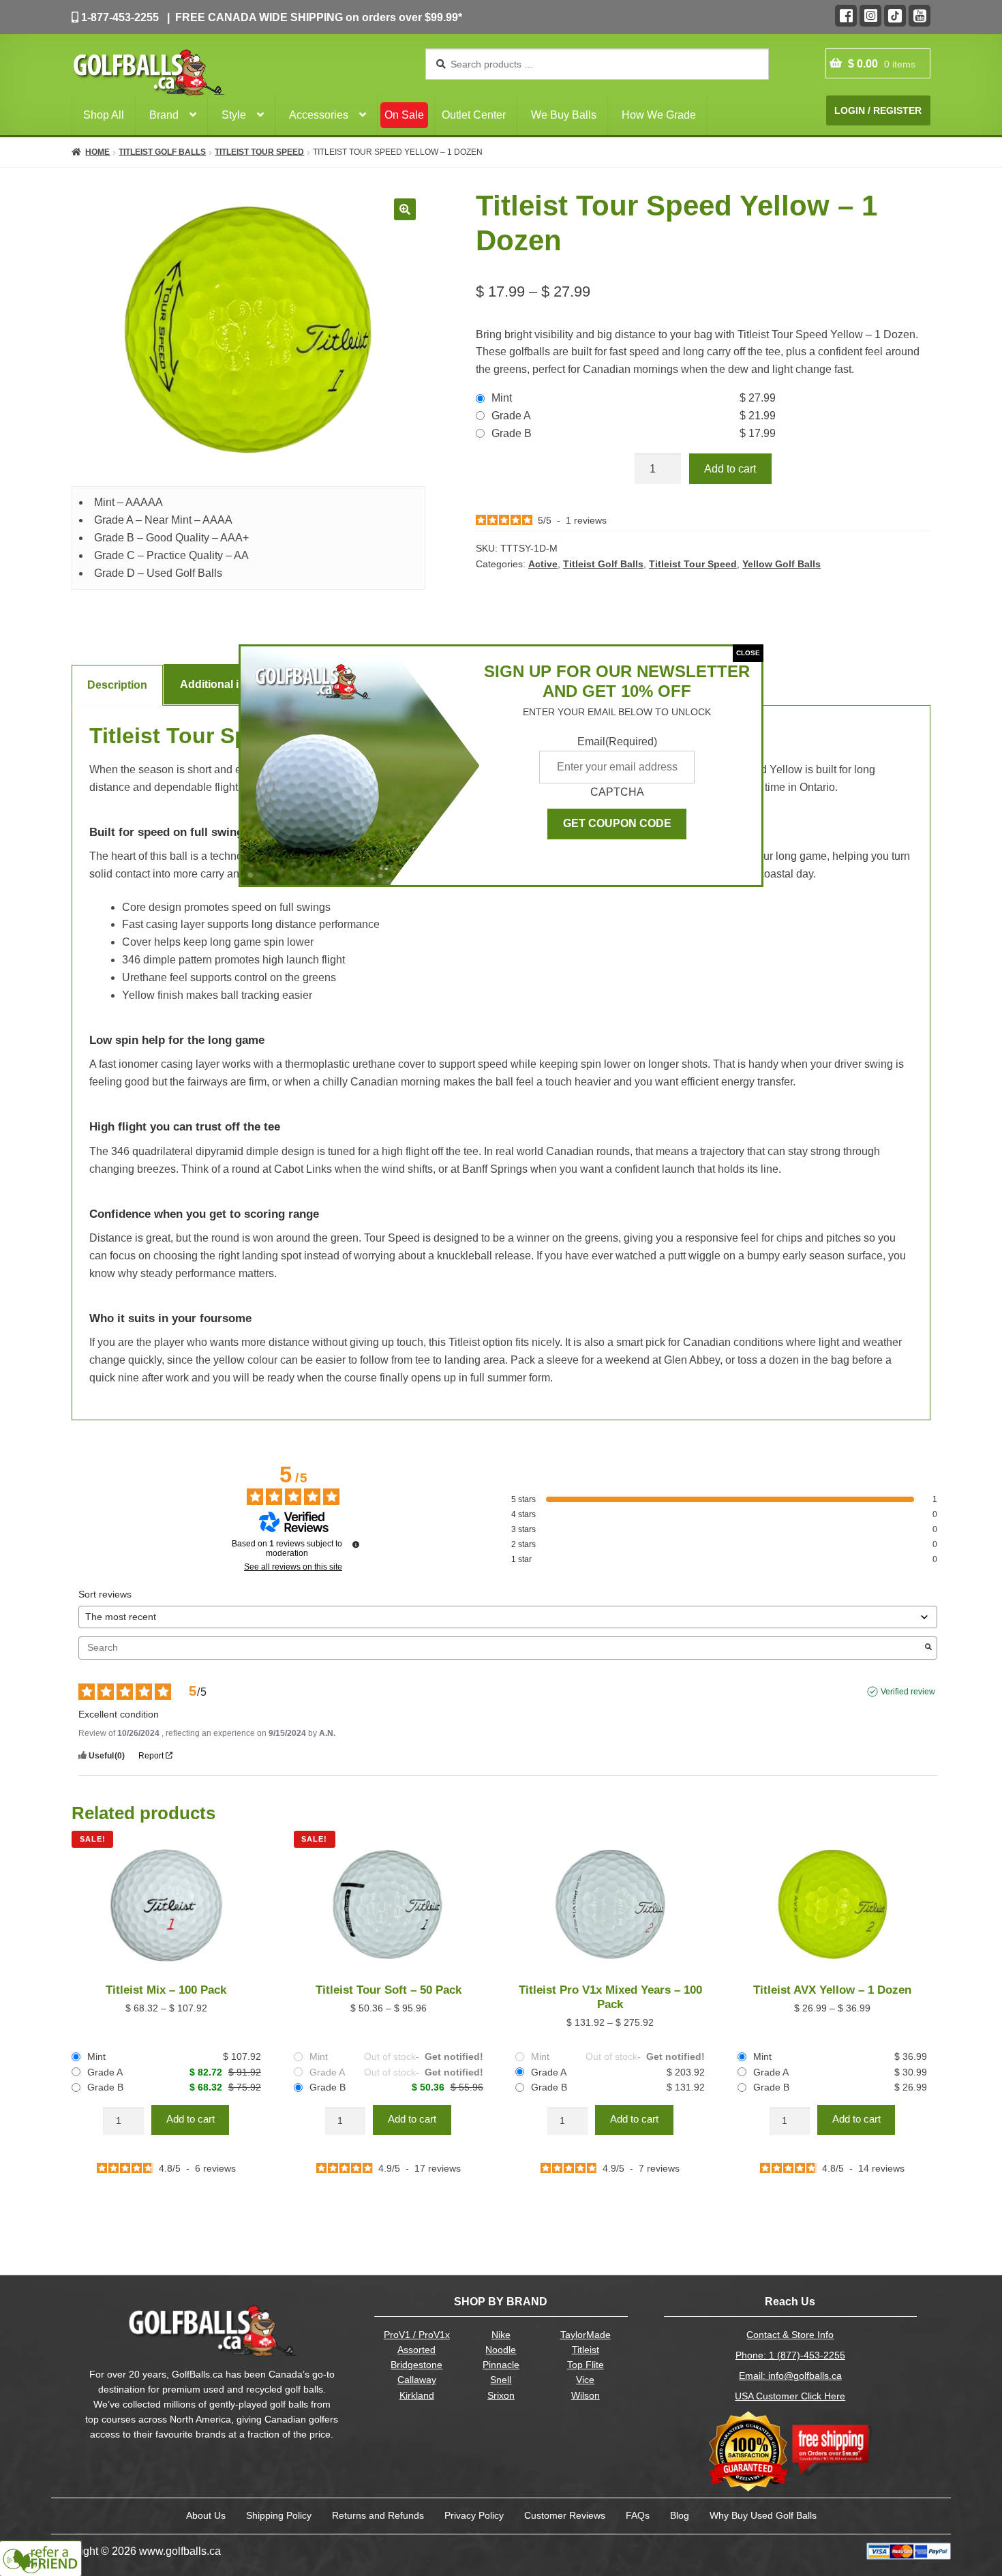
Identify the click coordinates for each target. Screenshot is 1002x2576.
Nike (501, 2335)
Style (234, 115)
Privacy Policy (474, 2515)
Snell (501, 2380)
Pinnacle (501, 2365)
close (748, 653)
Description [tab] (117, 685)
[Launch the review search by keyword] (928, 1648)
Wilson (586, 2396)
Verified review (908, 1692)
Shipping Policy (279, 2515)
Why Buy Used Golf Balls (763, 2515)
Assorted (416, 2350)
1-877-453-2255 (119, 17)
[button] (405, 209)
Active (543, 564)
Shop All (104, 115)
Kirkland (417, 2396)
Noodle (501, 2350)
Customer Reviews (565, 2515)
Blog (680, 2515)
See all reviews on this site (293, 1567)
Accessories (319, 115)
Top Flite (586, 2365)
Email (617, 742)
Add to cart (730, 469)
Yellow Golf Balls (781, 564)
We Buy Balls (564, 115)
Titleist (586, 2350)
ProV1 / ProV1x (417, 2335)
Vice (585, 2380)
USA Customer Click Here (790, 2396)
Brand (164, 115)
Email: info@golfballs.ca (790, 2376)
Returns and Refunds (378, 2515)
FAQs (638, 2515)
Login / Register (878, 110)
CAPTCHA (617, 792)
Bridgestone (416, 2365)
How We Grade (659, 115)
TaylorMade (586, 2335)
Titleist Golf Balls (162, 152)
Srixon (501, 2396)
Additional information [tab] (238, 684)
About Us (206, 2515)
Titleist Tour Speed (259, 152)
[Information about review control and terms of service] (356, 1544)
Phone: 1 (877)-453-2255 (790, 2355)
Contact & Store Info (790, 2335)
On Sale (404, 115)
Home (97, 152)
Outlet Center (474, 115)
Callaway (417, 2380)
